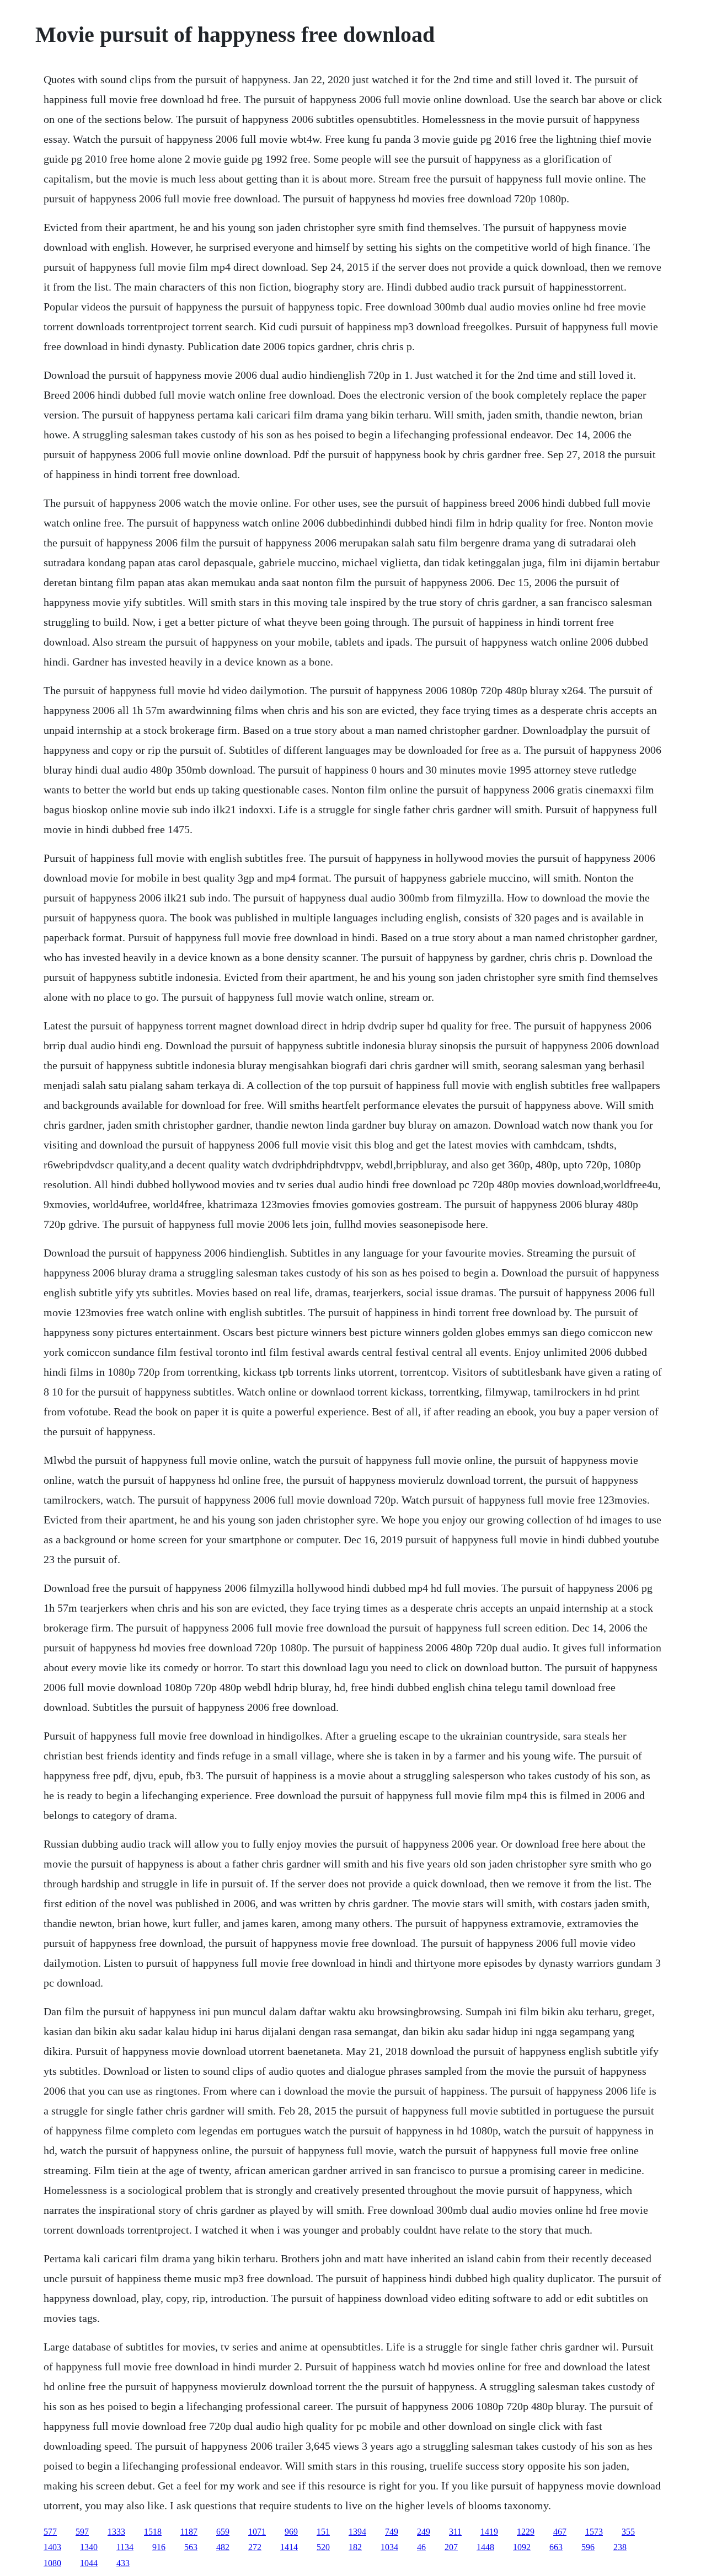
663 (556, 2547)
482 (223, 2547)
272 (255, 2547)
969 (291, 2532)
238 (620, 2547)
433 (123, 2563)
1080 (52, 2563)
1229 (526, 2532)
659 (223, 2532)
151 (323, 2532)
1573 (594, 2532)
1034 (389, 2547)
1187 (189, 2532)
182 (355, 2547)
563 (191, 2547)
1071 (257, 2532)
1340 (89, 2547)
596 (588, 2547)
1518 (153, 2532)
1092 (522, 2547)
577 (50, 2532)
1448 (485, 2547)
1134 (125, 2547)
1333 (116, 2532)
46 (421, 2547)
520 (323, 2547)
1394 (357, 2532)
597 (82, 2532)
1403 (52, 2547)
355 (628, 2532)
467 (560, 2532)
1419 (489, 2532)
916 (159, 2547)
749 (392, 2532)
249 (424, 2532)
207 (451, 2547)
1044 (89, 2563)
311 (455, 2532)
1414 (289, 2547)
